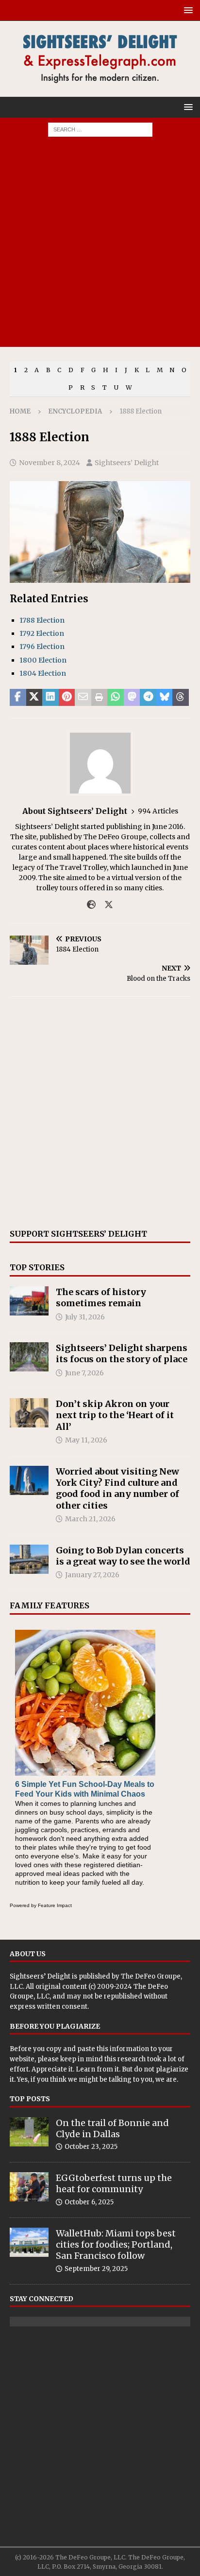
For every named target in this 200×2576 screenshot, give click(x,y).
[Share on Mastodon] (132, 698)
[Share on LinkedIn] (50, 698)
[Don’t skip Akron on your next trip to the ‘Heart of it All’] (29, 1413)
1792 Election (42, 633)
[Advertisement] (100, 247)
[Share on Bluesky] (165, 698)
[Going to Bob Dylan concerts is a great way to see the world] (29, 1559)
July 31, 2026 (85, 1317)
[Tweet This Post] (34, 698)
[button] (187, 10)
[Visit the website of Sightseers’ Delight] (91, 905)
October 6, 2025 (89, 2202)
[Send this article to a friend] (83, 698)
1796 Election (42, 647)
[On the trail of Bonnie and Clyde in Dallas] (29, 2132)
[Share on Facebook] (18, 698)
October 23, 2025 (91, 2147)
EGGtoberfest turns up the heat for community (114, 2183)
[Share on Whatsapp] (116, 698)
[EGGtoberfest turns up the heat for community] (29, 2187)
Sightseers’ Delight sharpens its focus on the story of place (122, 1353)
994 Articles (158, 811)
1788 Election (42, 620)
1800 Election (43, 660)
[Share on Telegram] (148, 698)
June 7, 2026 (84, 1373)
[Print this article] (100, 698)
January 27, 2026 (92, 1575)
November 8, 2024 (50, 463)
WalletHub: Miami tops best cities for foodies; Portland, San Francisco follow (116, 2245)
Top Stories (37, 1267)
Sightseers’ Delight (127, 463)
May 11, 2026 (86, 1440)
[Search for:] (100, 129)
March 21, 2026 (90, 1519)
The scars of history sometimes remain (101, 1297)
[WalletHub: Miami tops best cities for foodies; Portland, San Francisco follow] (29, 2242)
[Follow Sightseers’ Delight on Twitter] (105, 905)
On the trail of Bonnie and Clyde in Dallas (112, 2128)
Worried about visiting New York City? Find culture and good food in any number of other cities (117, 1488)
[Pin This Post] (67, 698)
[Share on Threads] (181, 698)
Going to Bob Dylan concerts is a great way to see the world (123, 1556)
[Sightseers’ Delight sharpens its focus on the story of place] (29, 1357)
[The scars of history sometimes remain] (29, 1301)
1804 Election (43, 673)
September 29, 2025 (96, 2269)
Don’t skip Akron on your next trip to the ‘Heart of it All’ (115, 1415)
